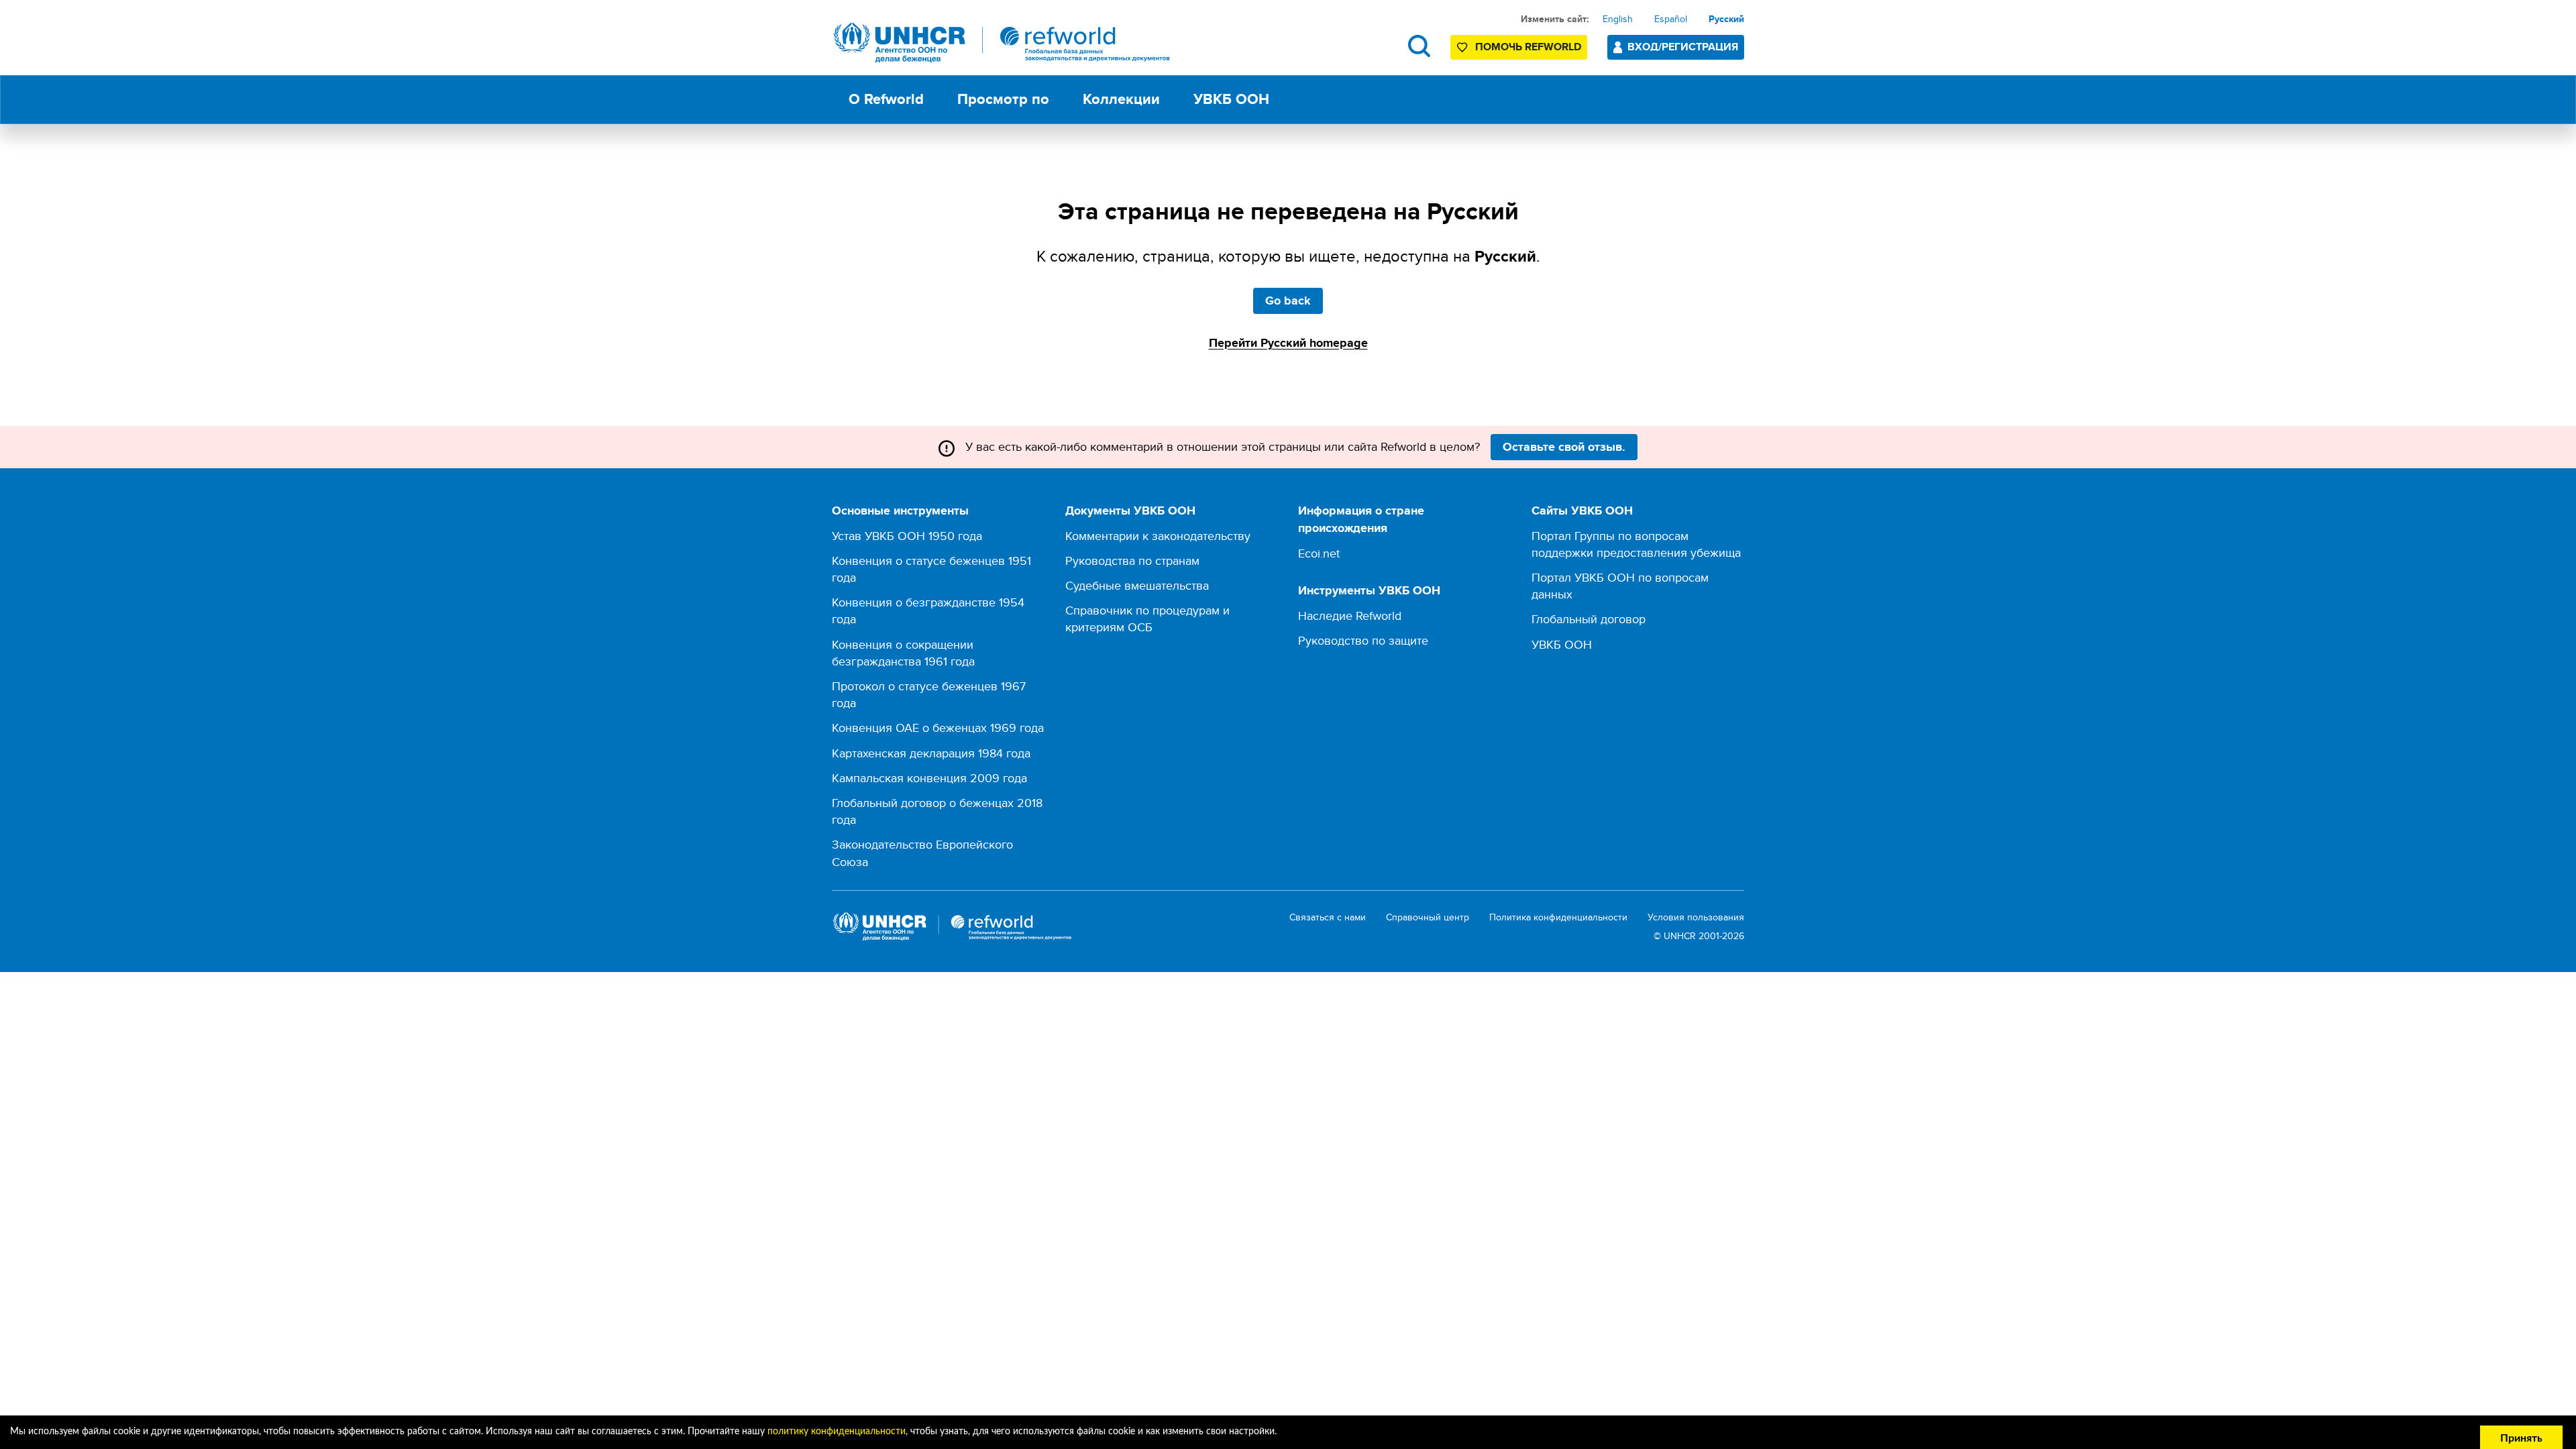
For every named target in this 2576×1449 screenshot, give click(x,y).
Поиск (1419, 46)
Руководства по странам (1132, 560)
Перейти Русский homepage (1288, 343)
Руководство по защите (1363, 640)
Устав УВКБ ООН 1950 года (907, 536)
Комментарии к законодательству (1158, 536)
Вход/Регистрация (1683, 47)
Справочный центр (1428, 917)
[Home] (1002, 43)
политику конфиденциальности (837, 1432)
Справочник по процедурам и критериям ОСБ (1147, 619)
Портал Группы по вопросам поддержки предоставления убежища (1636, 544)
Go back (1288, 301)
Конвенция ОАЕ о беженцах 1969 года (938, 728)
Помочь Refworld (1528, 47)
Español (1671, 19)
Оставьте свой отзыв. (1564, 447)
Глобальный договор (1589, 619)
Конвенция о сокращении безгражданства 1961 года (903, 653)
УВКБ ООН (1562, 644)
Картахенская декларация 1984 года (931, 753)
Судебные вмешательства (1137, 585)
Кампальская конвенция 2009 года (929, 778)
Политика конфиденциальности (1558, 917)
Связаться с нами (1328, 917)
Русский (1726, 19)
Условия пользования (1696, 917)
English (1618, 19)
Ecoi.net (1319, 553)
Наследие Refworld (1350, 615)
